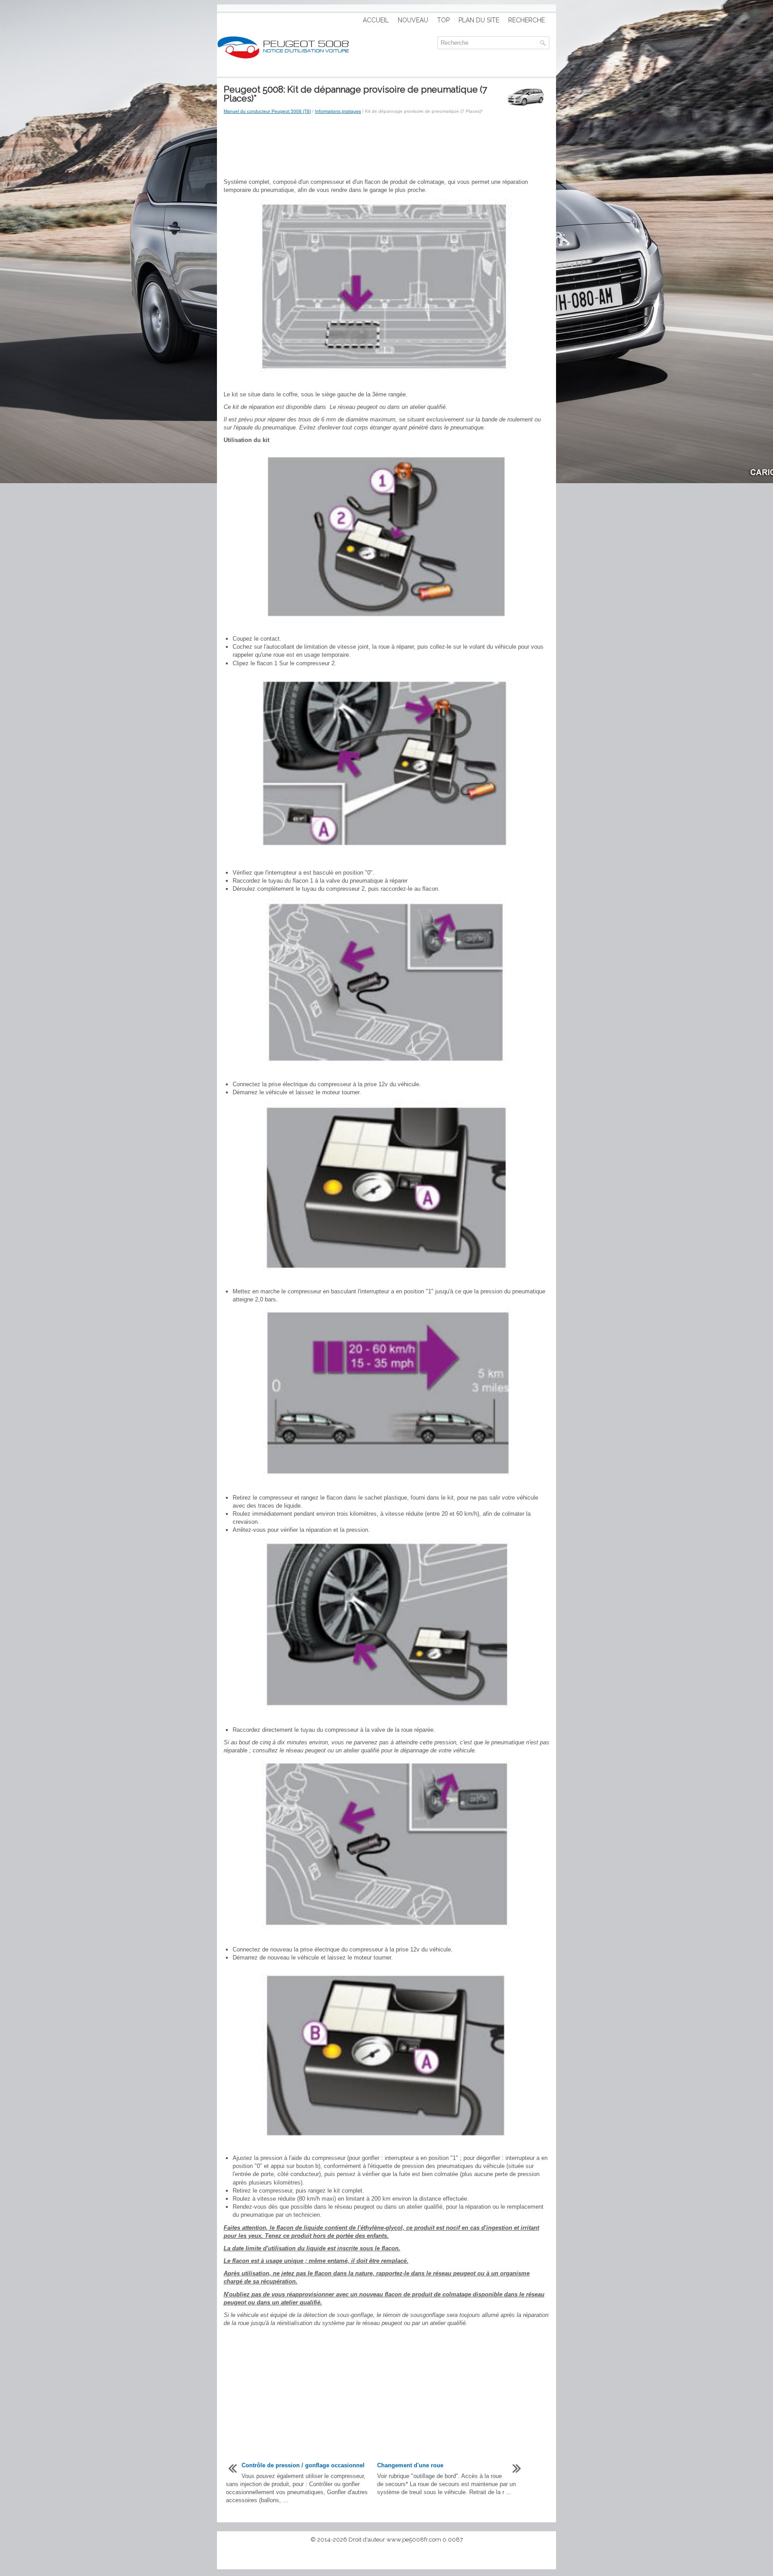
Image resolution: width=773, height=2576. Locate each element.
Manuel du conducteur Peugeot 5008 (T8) (267, 111)
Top (443, 20)
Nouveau (413, 20)
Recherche (527, 20)
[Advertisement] (386, 147)
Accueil (376, 20)
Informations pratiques (338, 111)
